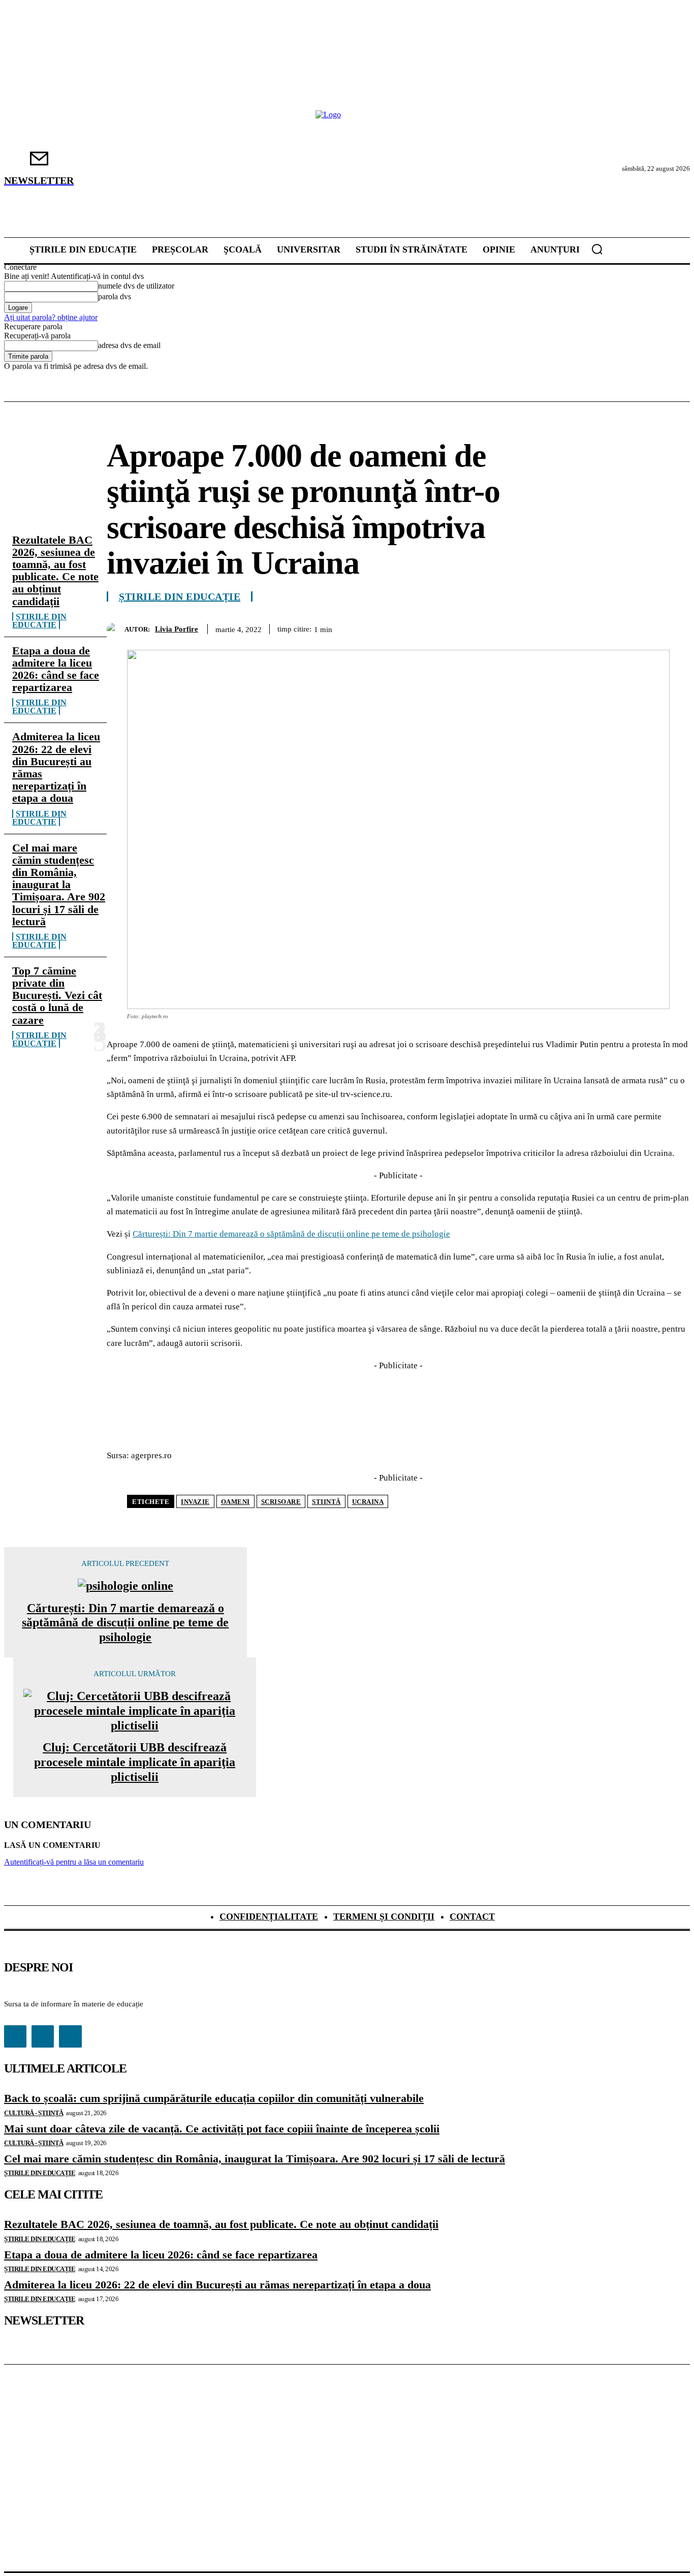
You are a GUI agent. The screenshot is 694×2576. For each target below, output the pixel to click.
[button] (597, 249)
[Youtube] (70, 2036)
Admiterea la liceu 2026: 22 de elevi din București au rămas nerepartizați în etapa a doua (56, 767)
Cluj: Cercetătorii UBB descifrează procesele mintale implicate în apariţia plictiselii (135, 1762)
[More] (673, 627)
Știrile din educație (39, 621)
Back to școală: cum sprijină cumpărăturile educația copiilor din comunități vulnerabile (214, 2098)
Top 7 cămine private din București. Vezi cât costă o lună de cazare (57, 995)
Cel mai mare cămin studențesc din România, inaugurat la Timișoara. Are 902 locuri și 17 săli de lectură (59, 885)
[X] (526, 627)
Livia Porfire (177, 629)
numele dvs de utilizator (136, 286)
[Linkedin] (636, 627)
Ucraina (368, 1502)
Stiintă (326, 1502)
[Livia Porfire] (116, 629)
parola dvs (115, 296)
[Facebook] (489, 627)
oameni (235, 1502)
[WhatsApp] (599, 627)
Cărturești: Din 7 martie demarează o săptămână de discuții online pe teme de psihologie (291, 1234)
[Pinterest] (562, 627)
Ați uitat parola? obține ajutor (51, 317)
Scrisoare (281, 1502)
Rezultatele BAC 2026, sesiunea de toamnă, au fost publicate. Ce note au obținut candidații (55, 571)
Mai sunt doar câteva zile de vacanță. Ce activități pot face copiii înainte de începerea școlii (222, 2129)
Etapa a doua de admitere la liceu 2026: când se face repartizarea (56, 669)
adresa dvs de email (129, 345)
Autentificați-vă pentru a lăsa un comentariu (74, 1862)
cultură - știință (34, 2113)
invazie (195, 1502)
